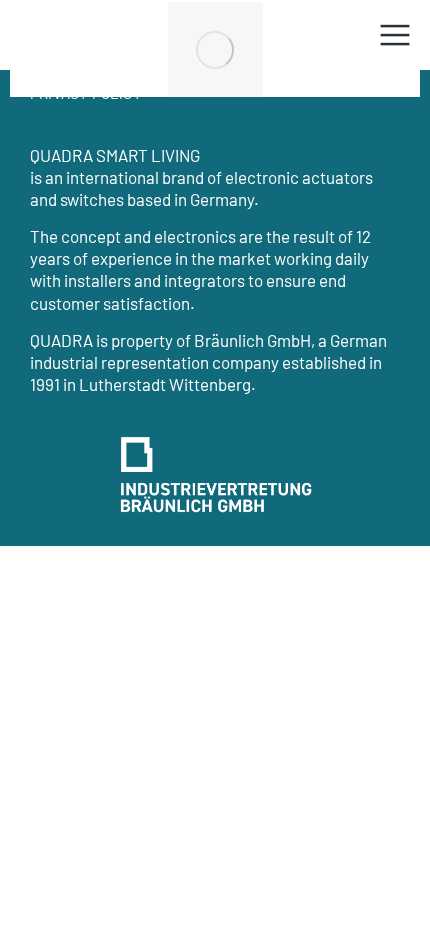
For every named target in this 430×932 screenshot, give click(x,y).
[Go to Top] (390, 892)
